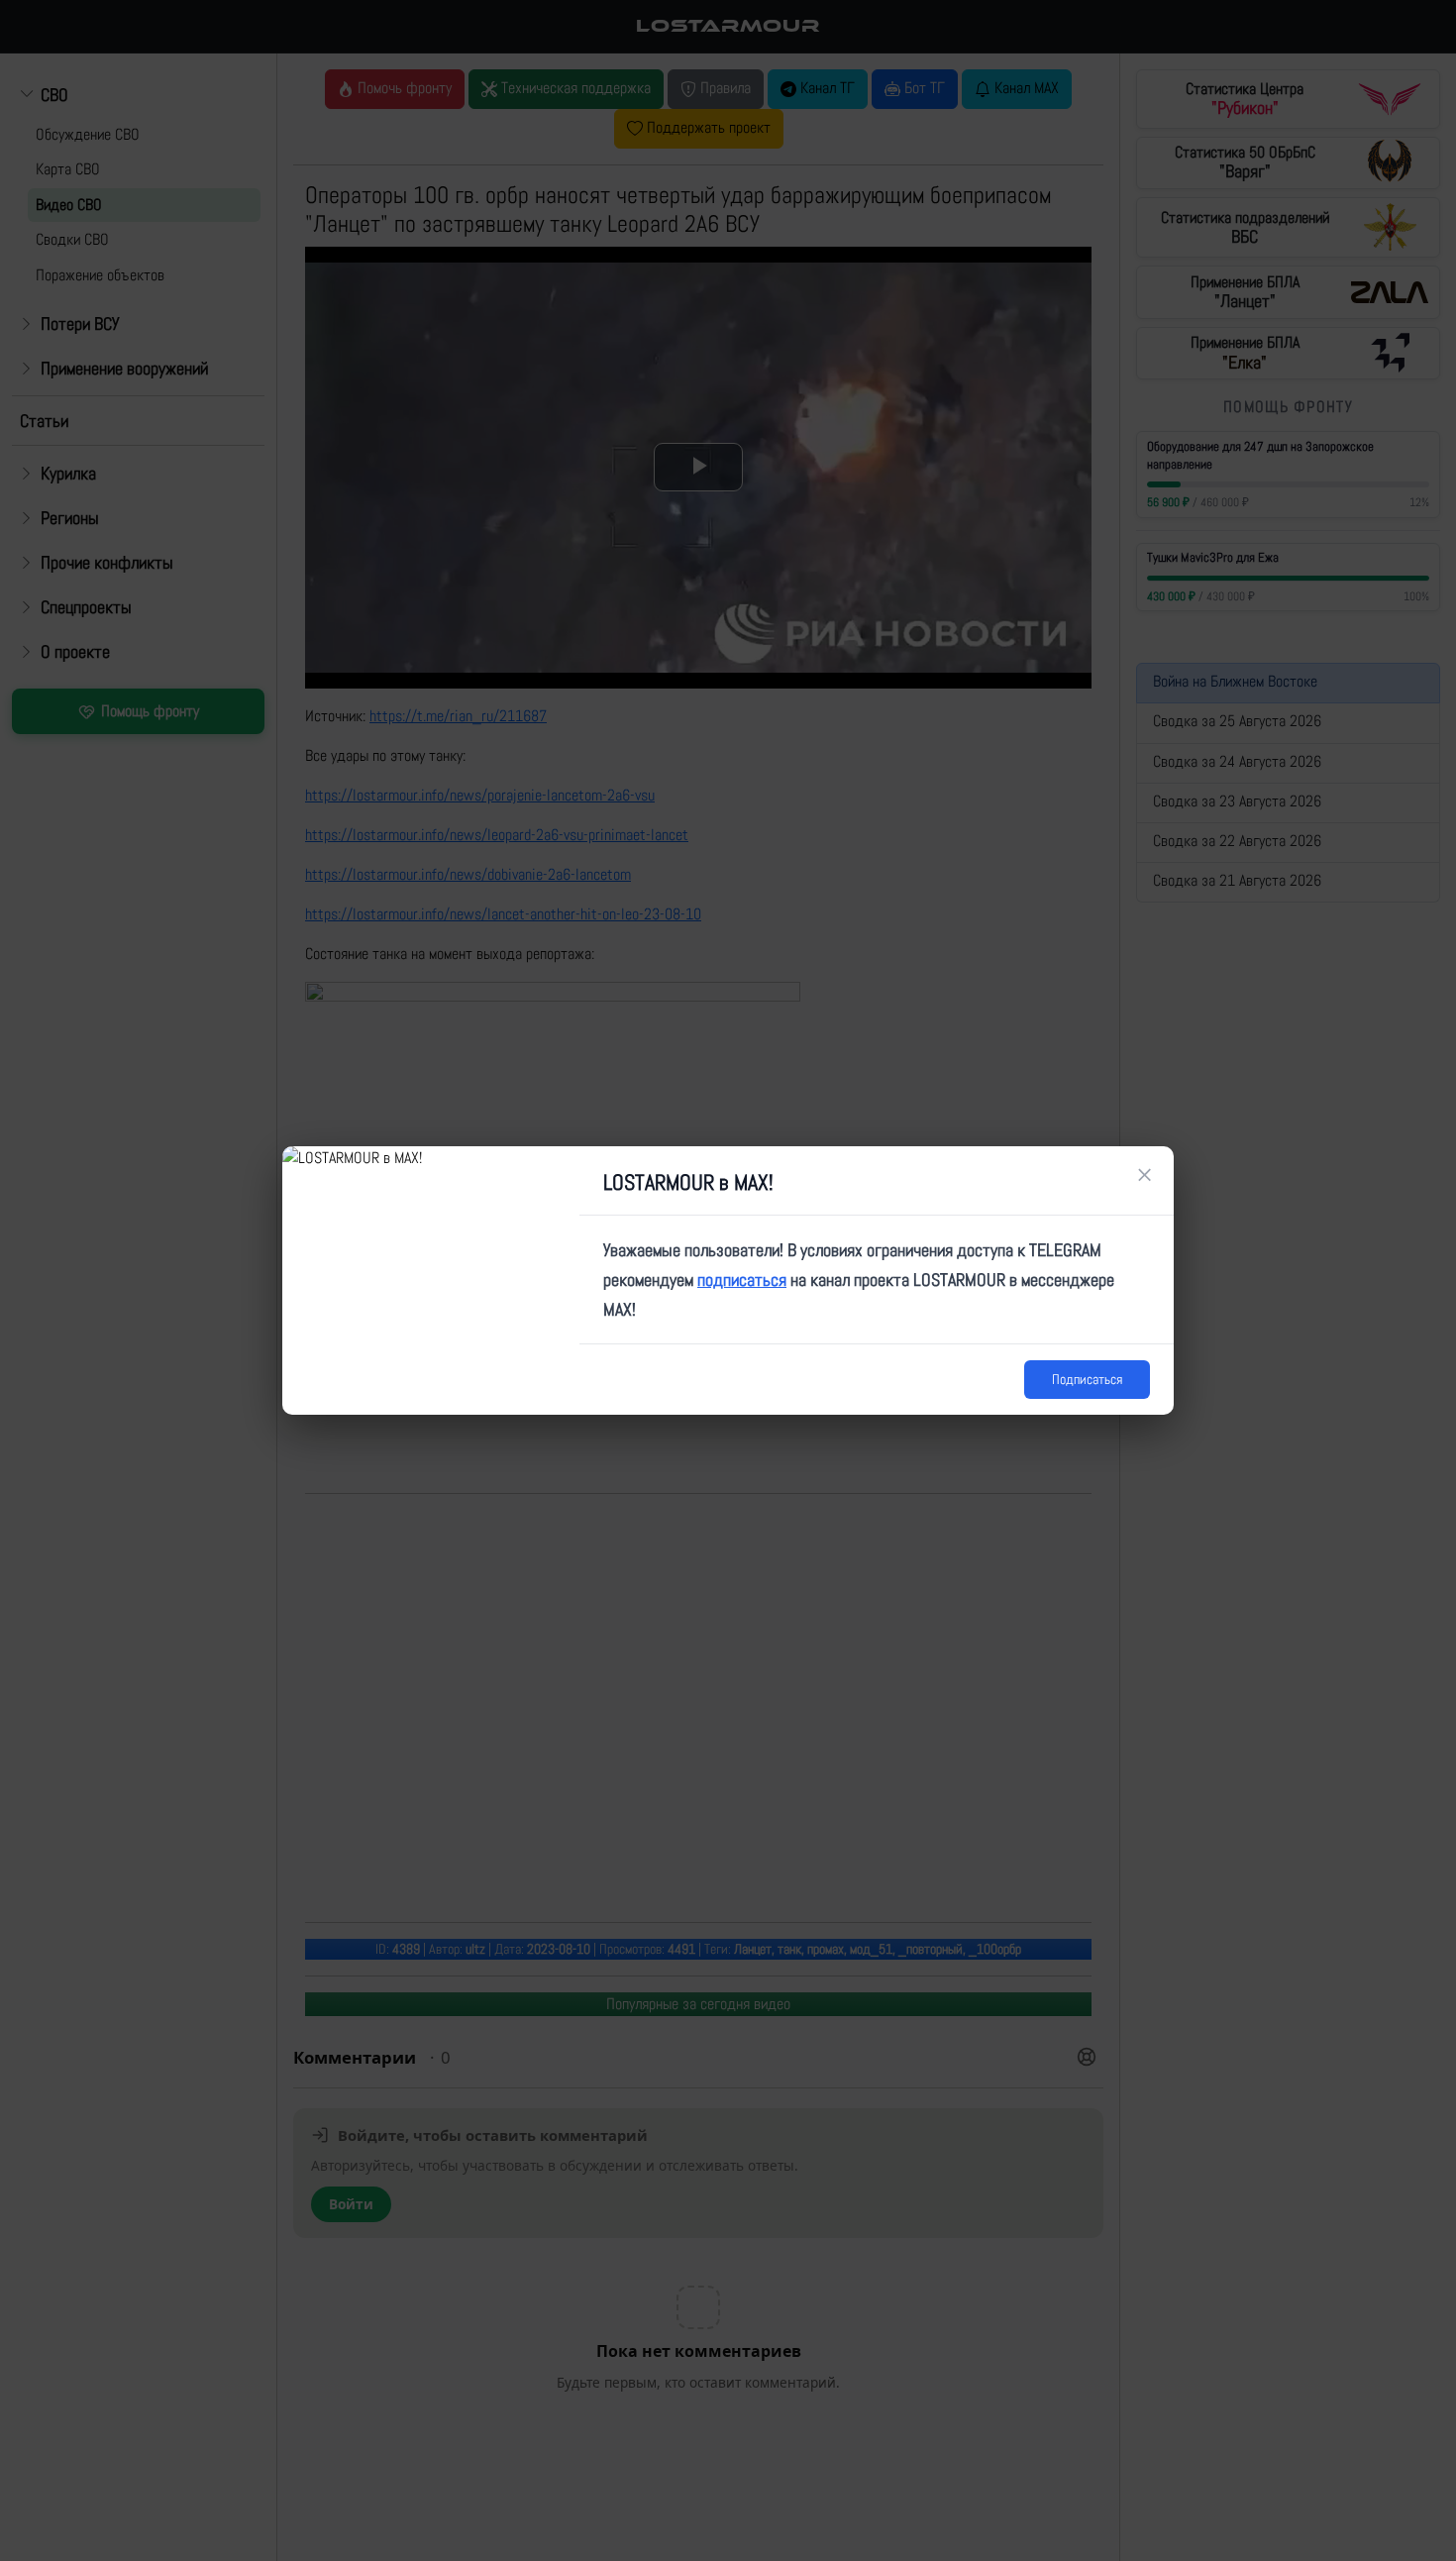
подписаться (742, 1280)
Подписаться (1087, 1379)
